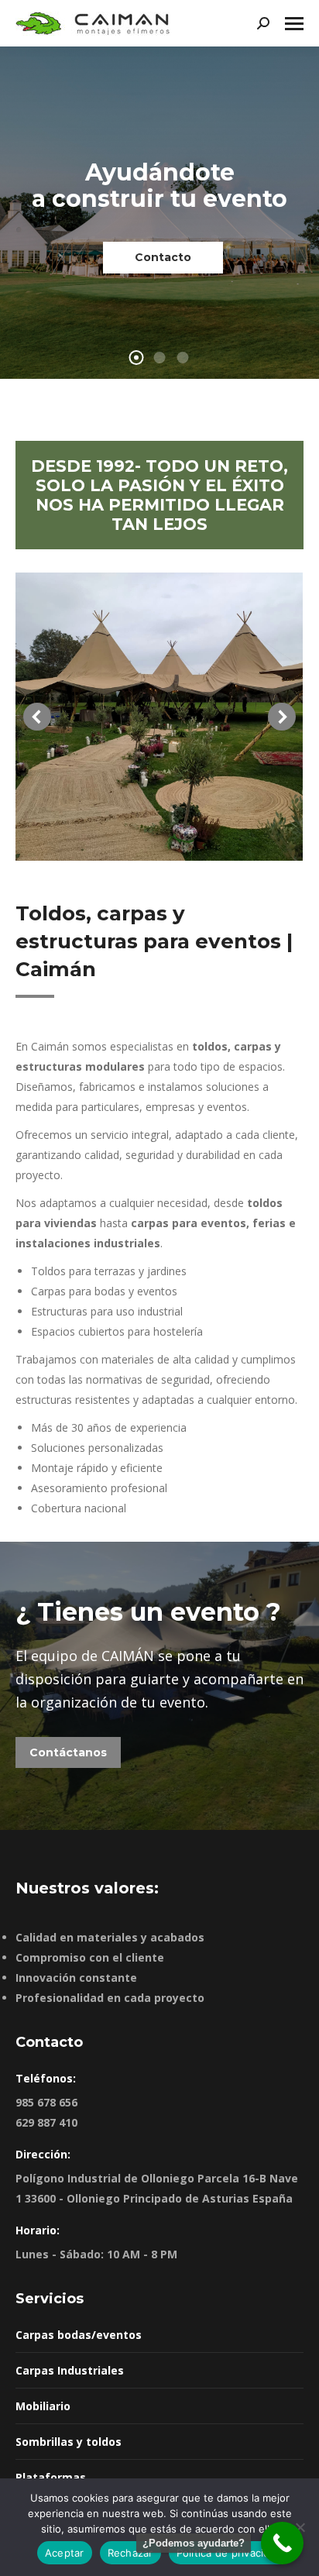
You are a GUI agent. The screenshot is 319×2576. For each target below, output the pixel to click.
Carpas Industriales (70, 2370)
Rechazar (130, 2553)
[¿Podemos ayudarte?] (282, 2543)
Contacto (163, 257)
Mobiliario (43, 2406)
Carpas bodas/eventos (79, 2335)
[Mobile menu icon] (294, 24)
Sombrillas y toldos (69, 2442)
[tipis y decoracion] (159, 717)
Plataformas (51, 2477)
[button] (37, 717)
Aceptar (65, 2553)
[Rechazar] (300, 2527)
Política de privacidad (230, 2553)
